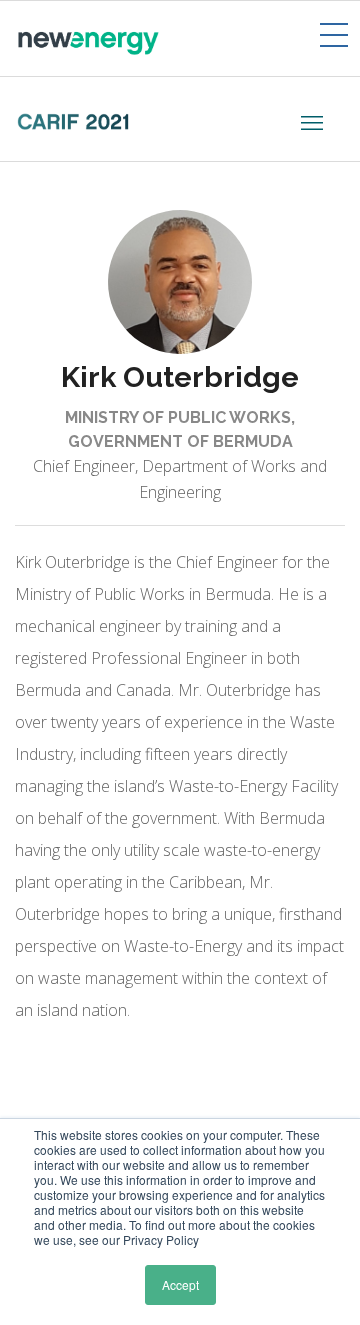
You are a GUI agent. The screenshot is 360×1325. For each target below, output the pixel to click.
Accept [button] (180, 1284)
